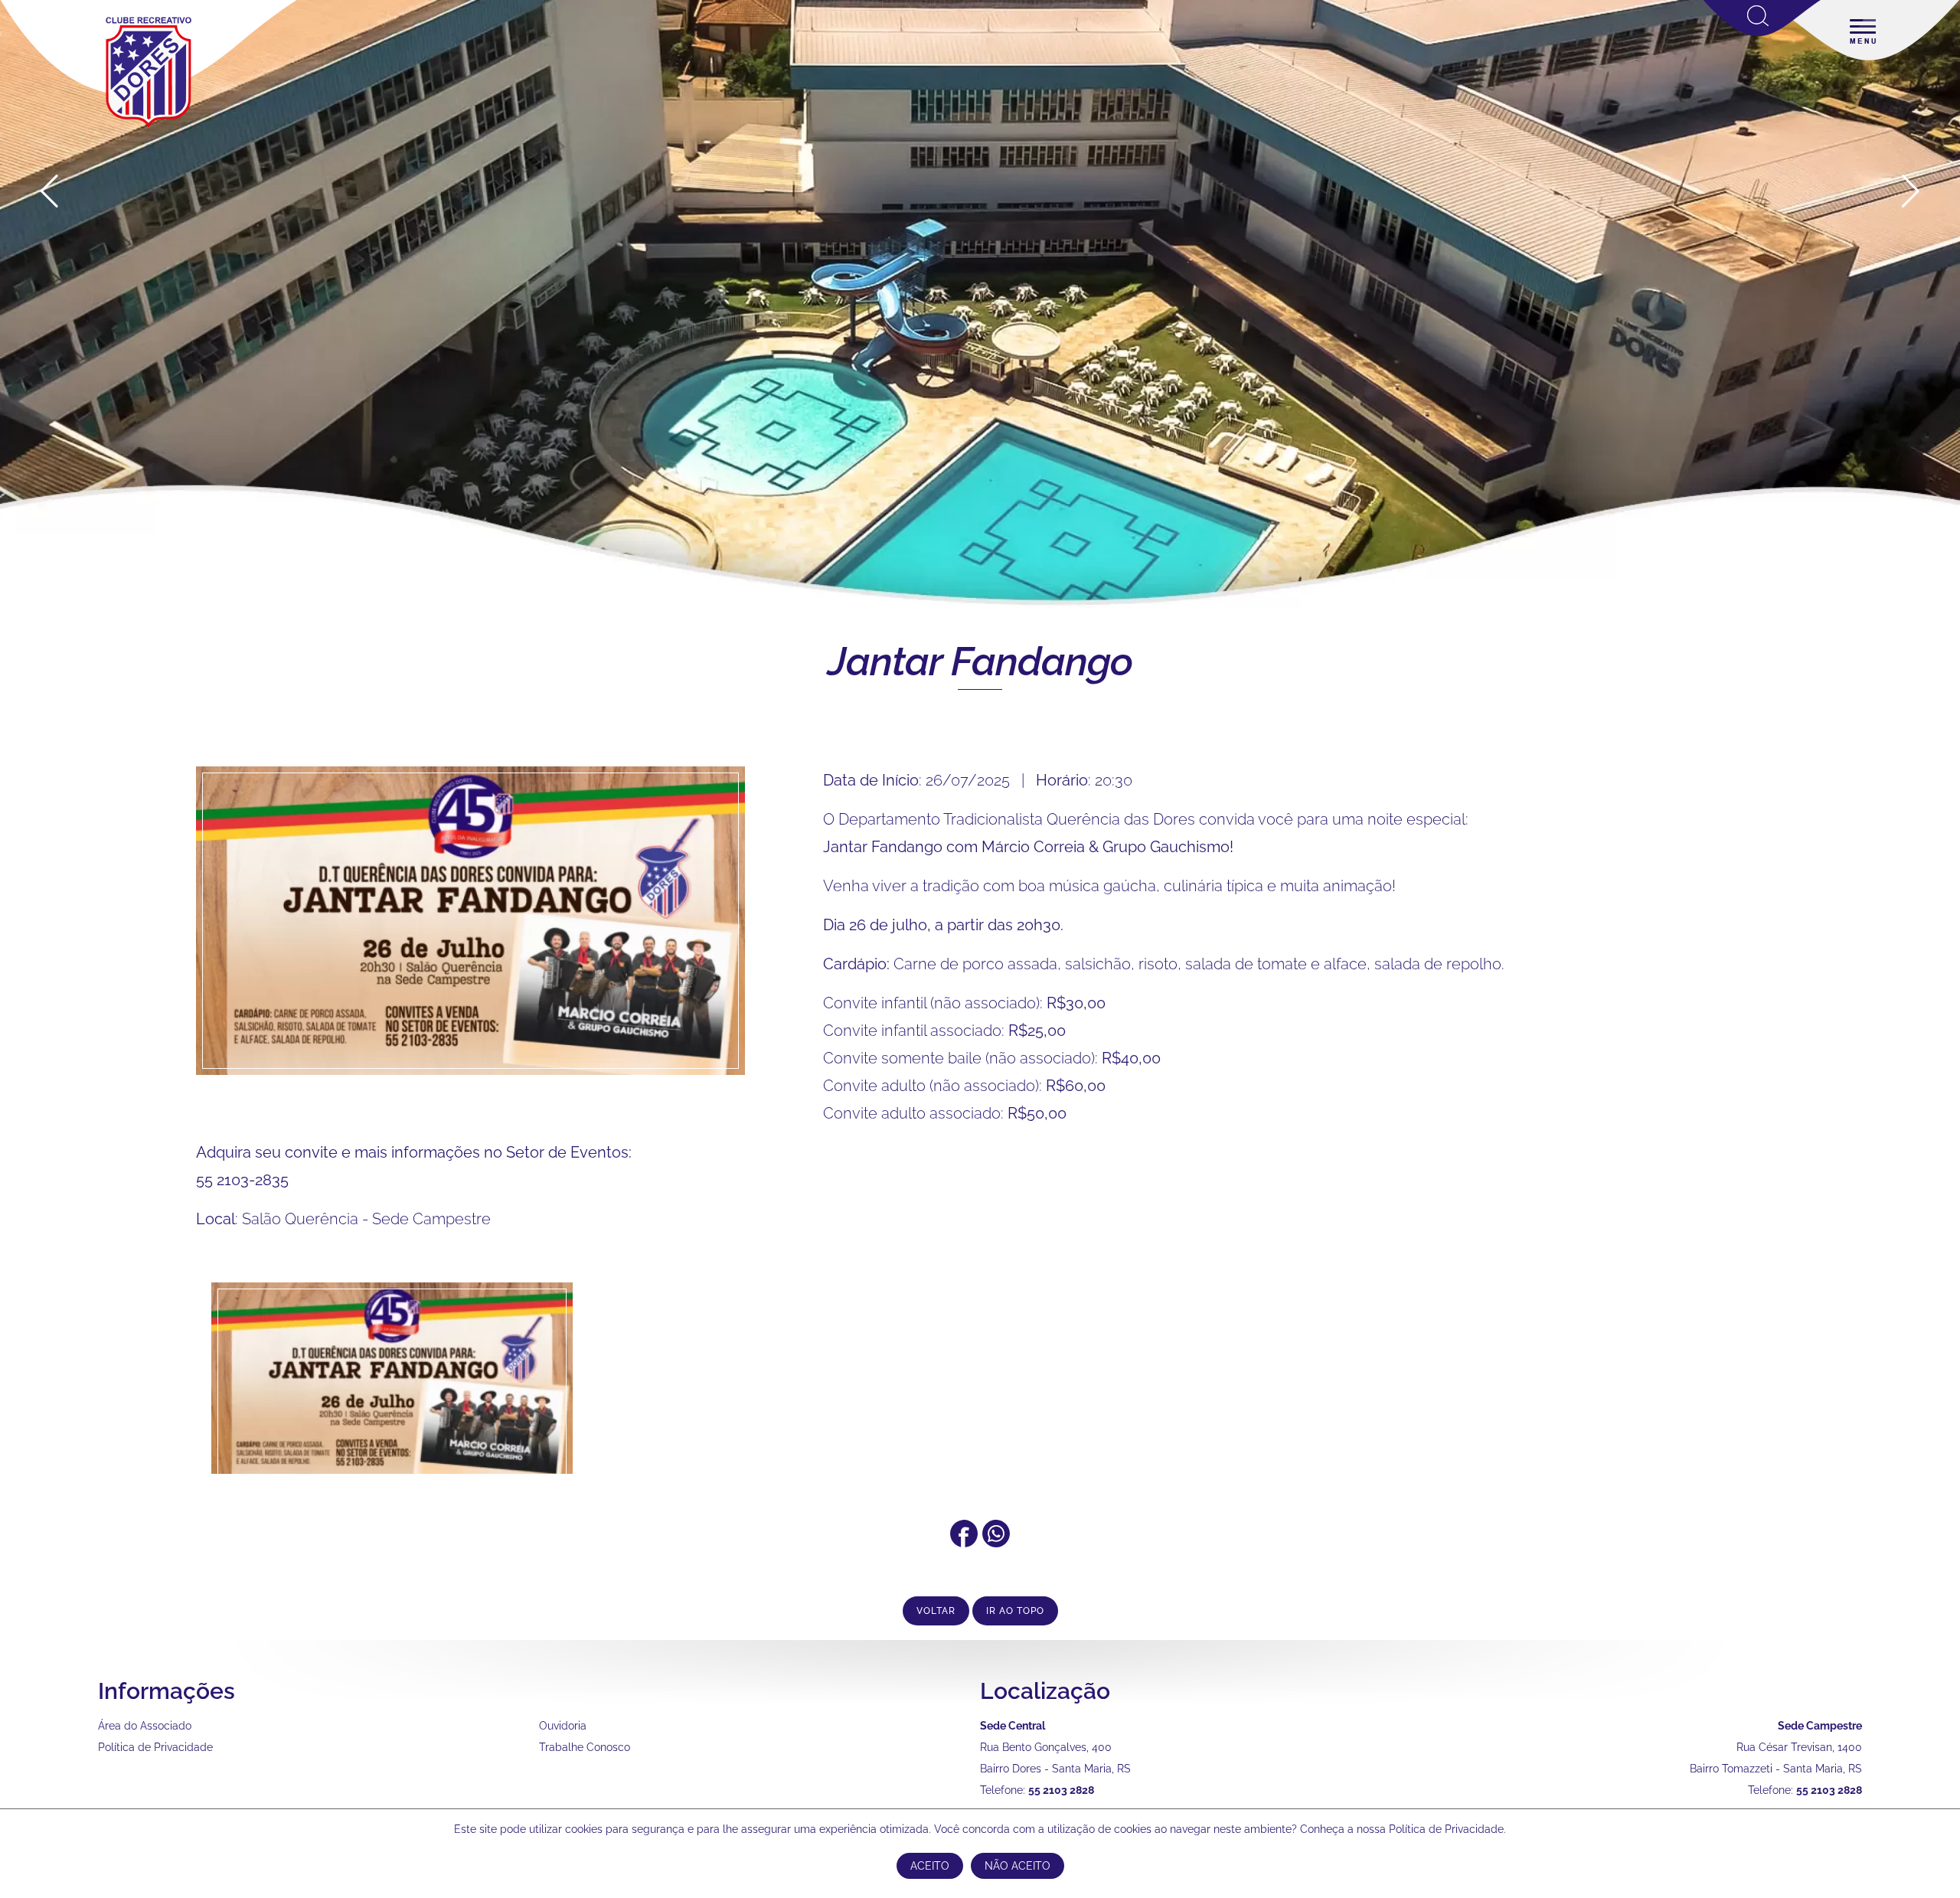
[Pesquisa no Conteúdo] (1762, 33)
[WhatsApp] (996, 1542)
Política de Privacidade (155, 1747)
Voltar (936, 1611)
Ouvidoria (563, 1726)
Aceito (930, 1866)
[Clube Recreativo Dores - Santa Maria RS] (149, 127)
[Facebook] (964, 1542)
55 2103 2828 (1061, 1790)
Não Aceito (1018, 1866)
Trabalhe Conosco (585, 1747)
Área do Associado (145, 1726)
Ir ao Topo (1015, 1611)
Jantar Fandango (980, 661)
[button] (1911, 191)
